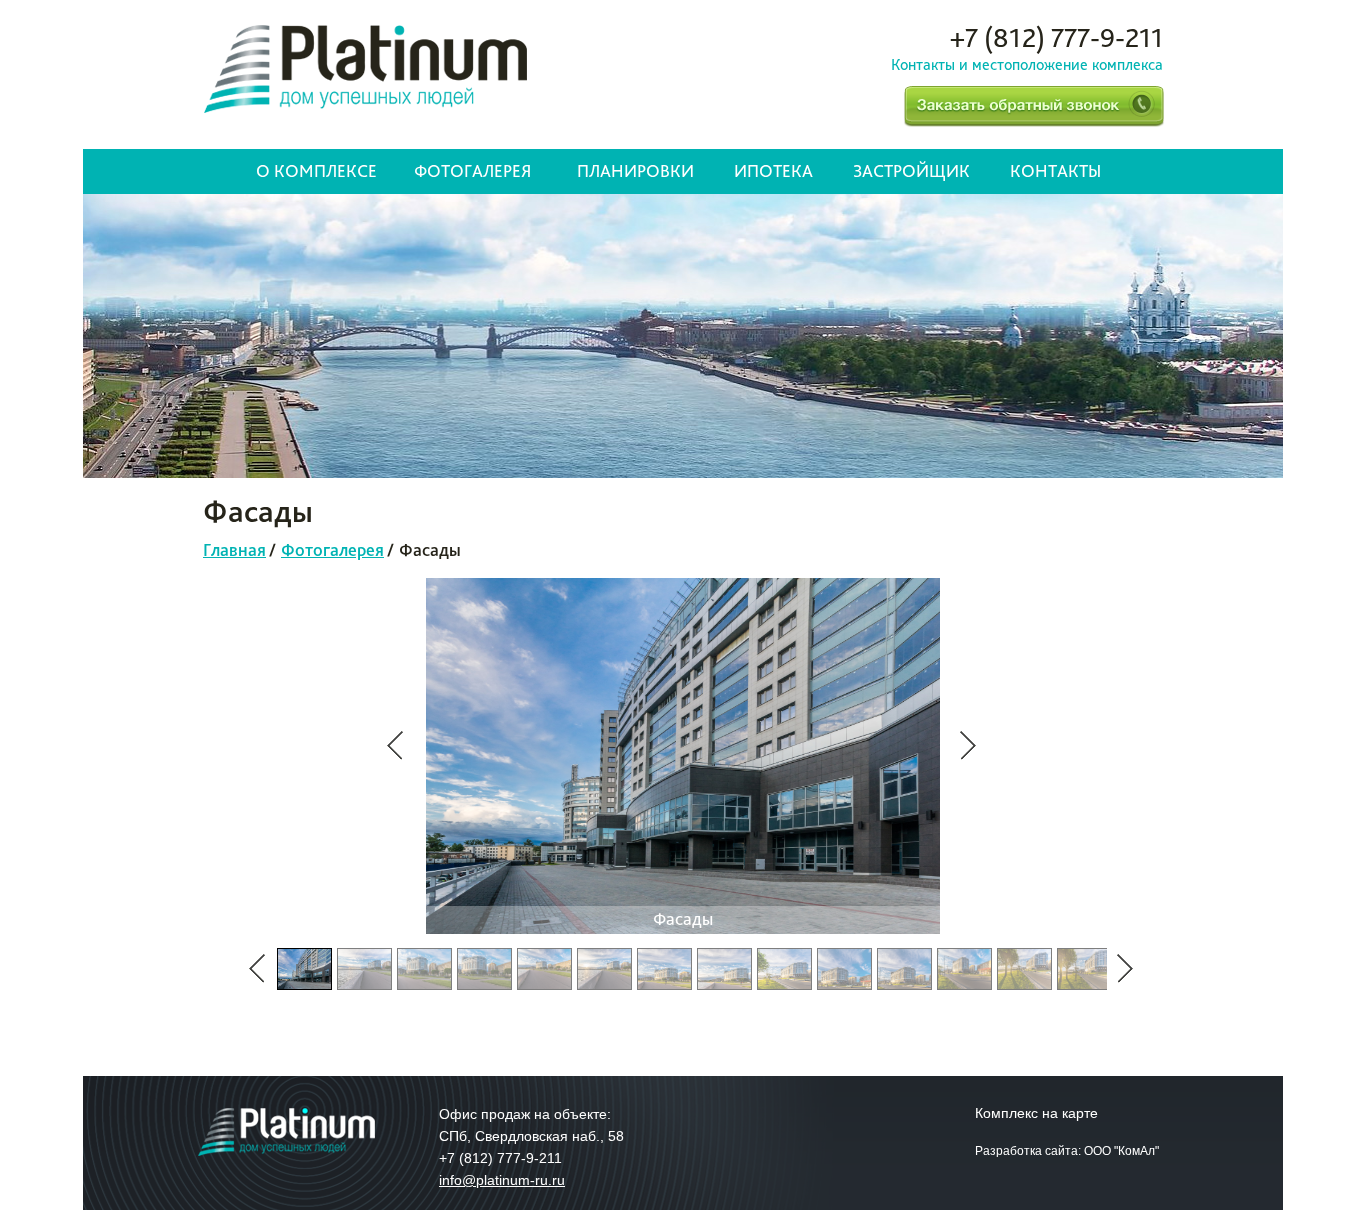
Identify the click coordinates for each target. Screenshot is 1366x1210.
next (968, 745)
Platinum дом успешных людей (365, 69)
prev (395, 745)
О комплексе (316, 170)
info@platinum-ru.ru (502, 1180)
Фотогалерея (472, 170)
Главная (234, 549)
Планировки (635, 170)
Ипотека (773, 170)
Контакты (1055, 170)
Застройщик (911, 170)
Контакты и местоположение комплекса (1027, 64)
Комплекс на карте (1036, 1113)
